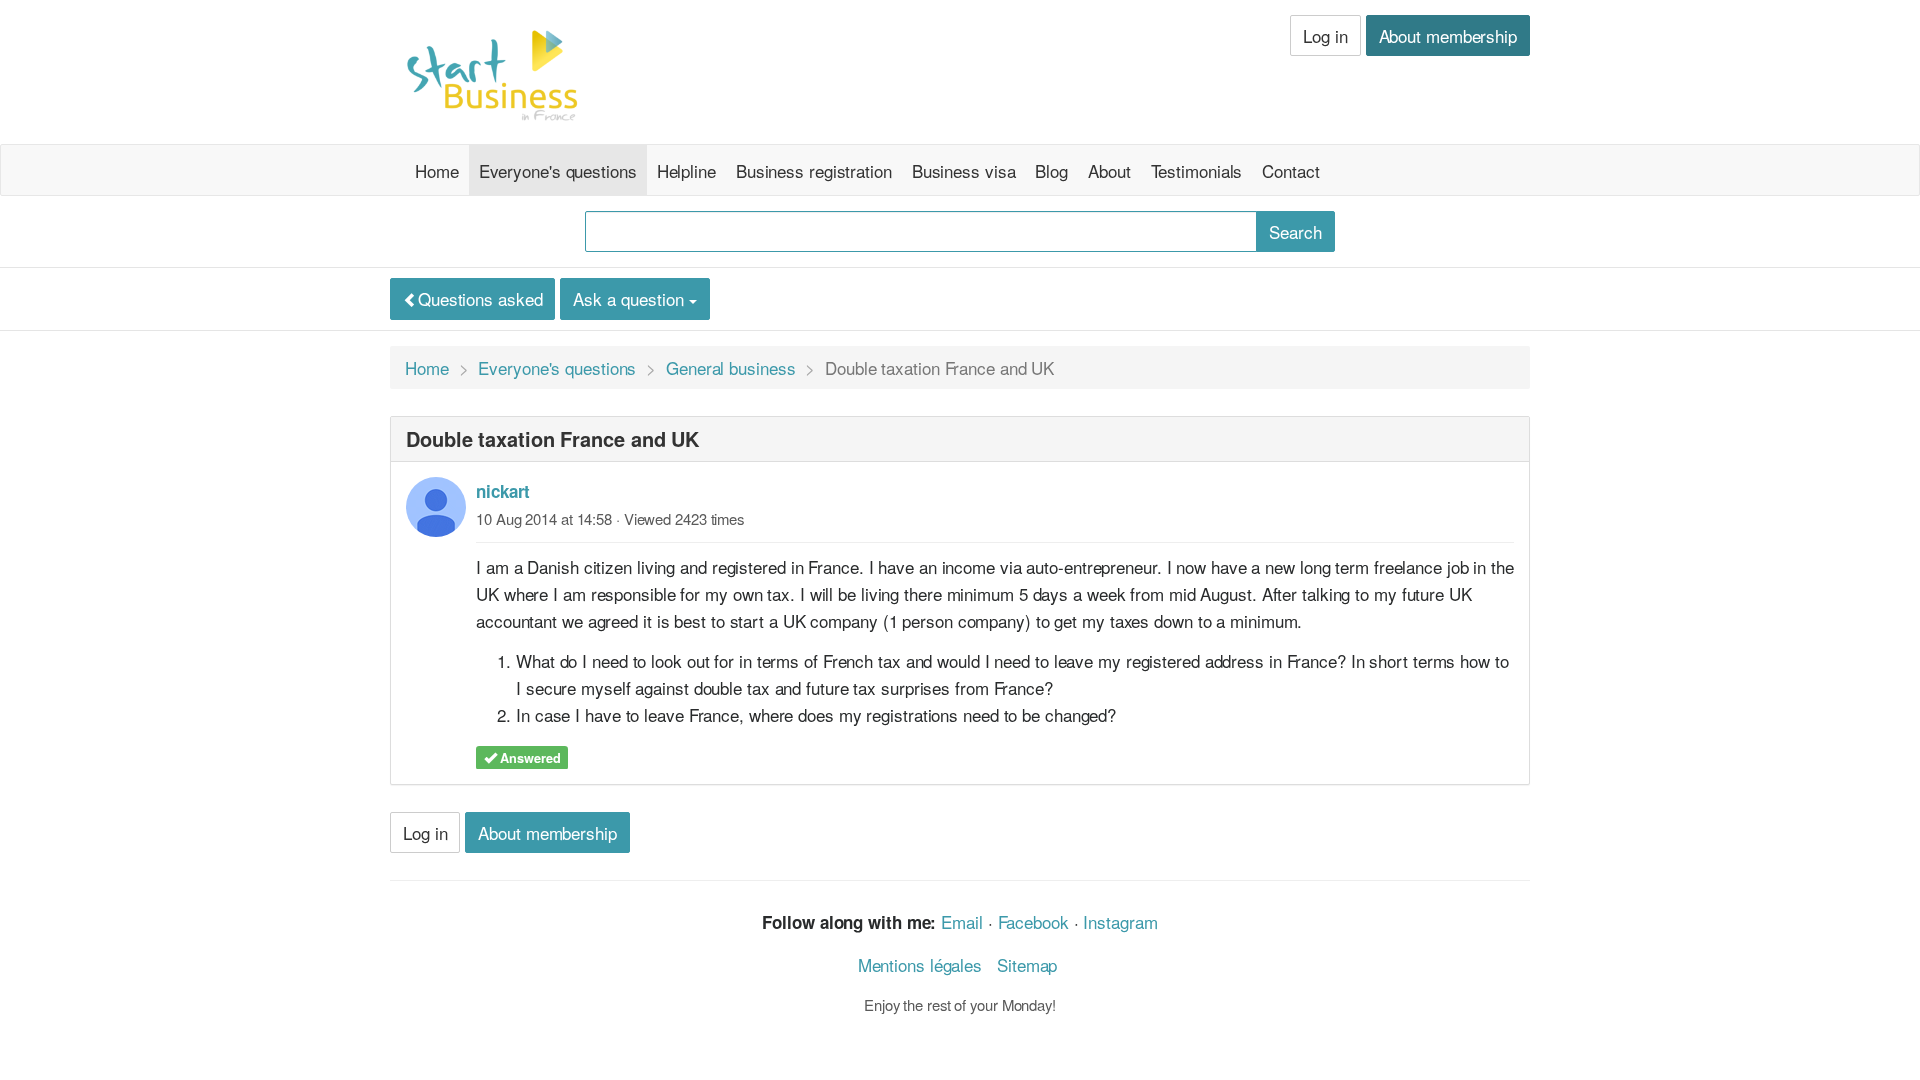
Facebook (1033, 921)
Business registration (814, 170)
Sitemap (1027, 964)
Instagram (1120, 921)
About (1109, 170)
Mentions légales (920, 964)
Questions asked (480, 298)
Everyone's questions (558, 170)
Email (962, 921)
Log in (1325, 35)
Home (437, 170)
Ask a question (631, 298)
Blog (1051, 170)
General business (730, 367)
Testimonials (1197, 170)
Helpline (686, 170)
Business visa (964, 170)
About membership (1448, 35)
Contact (1290, 170)
